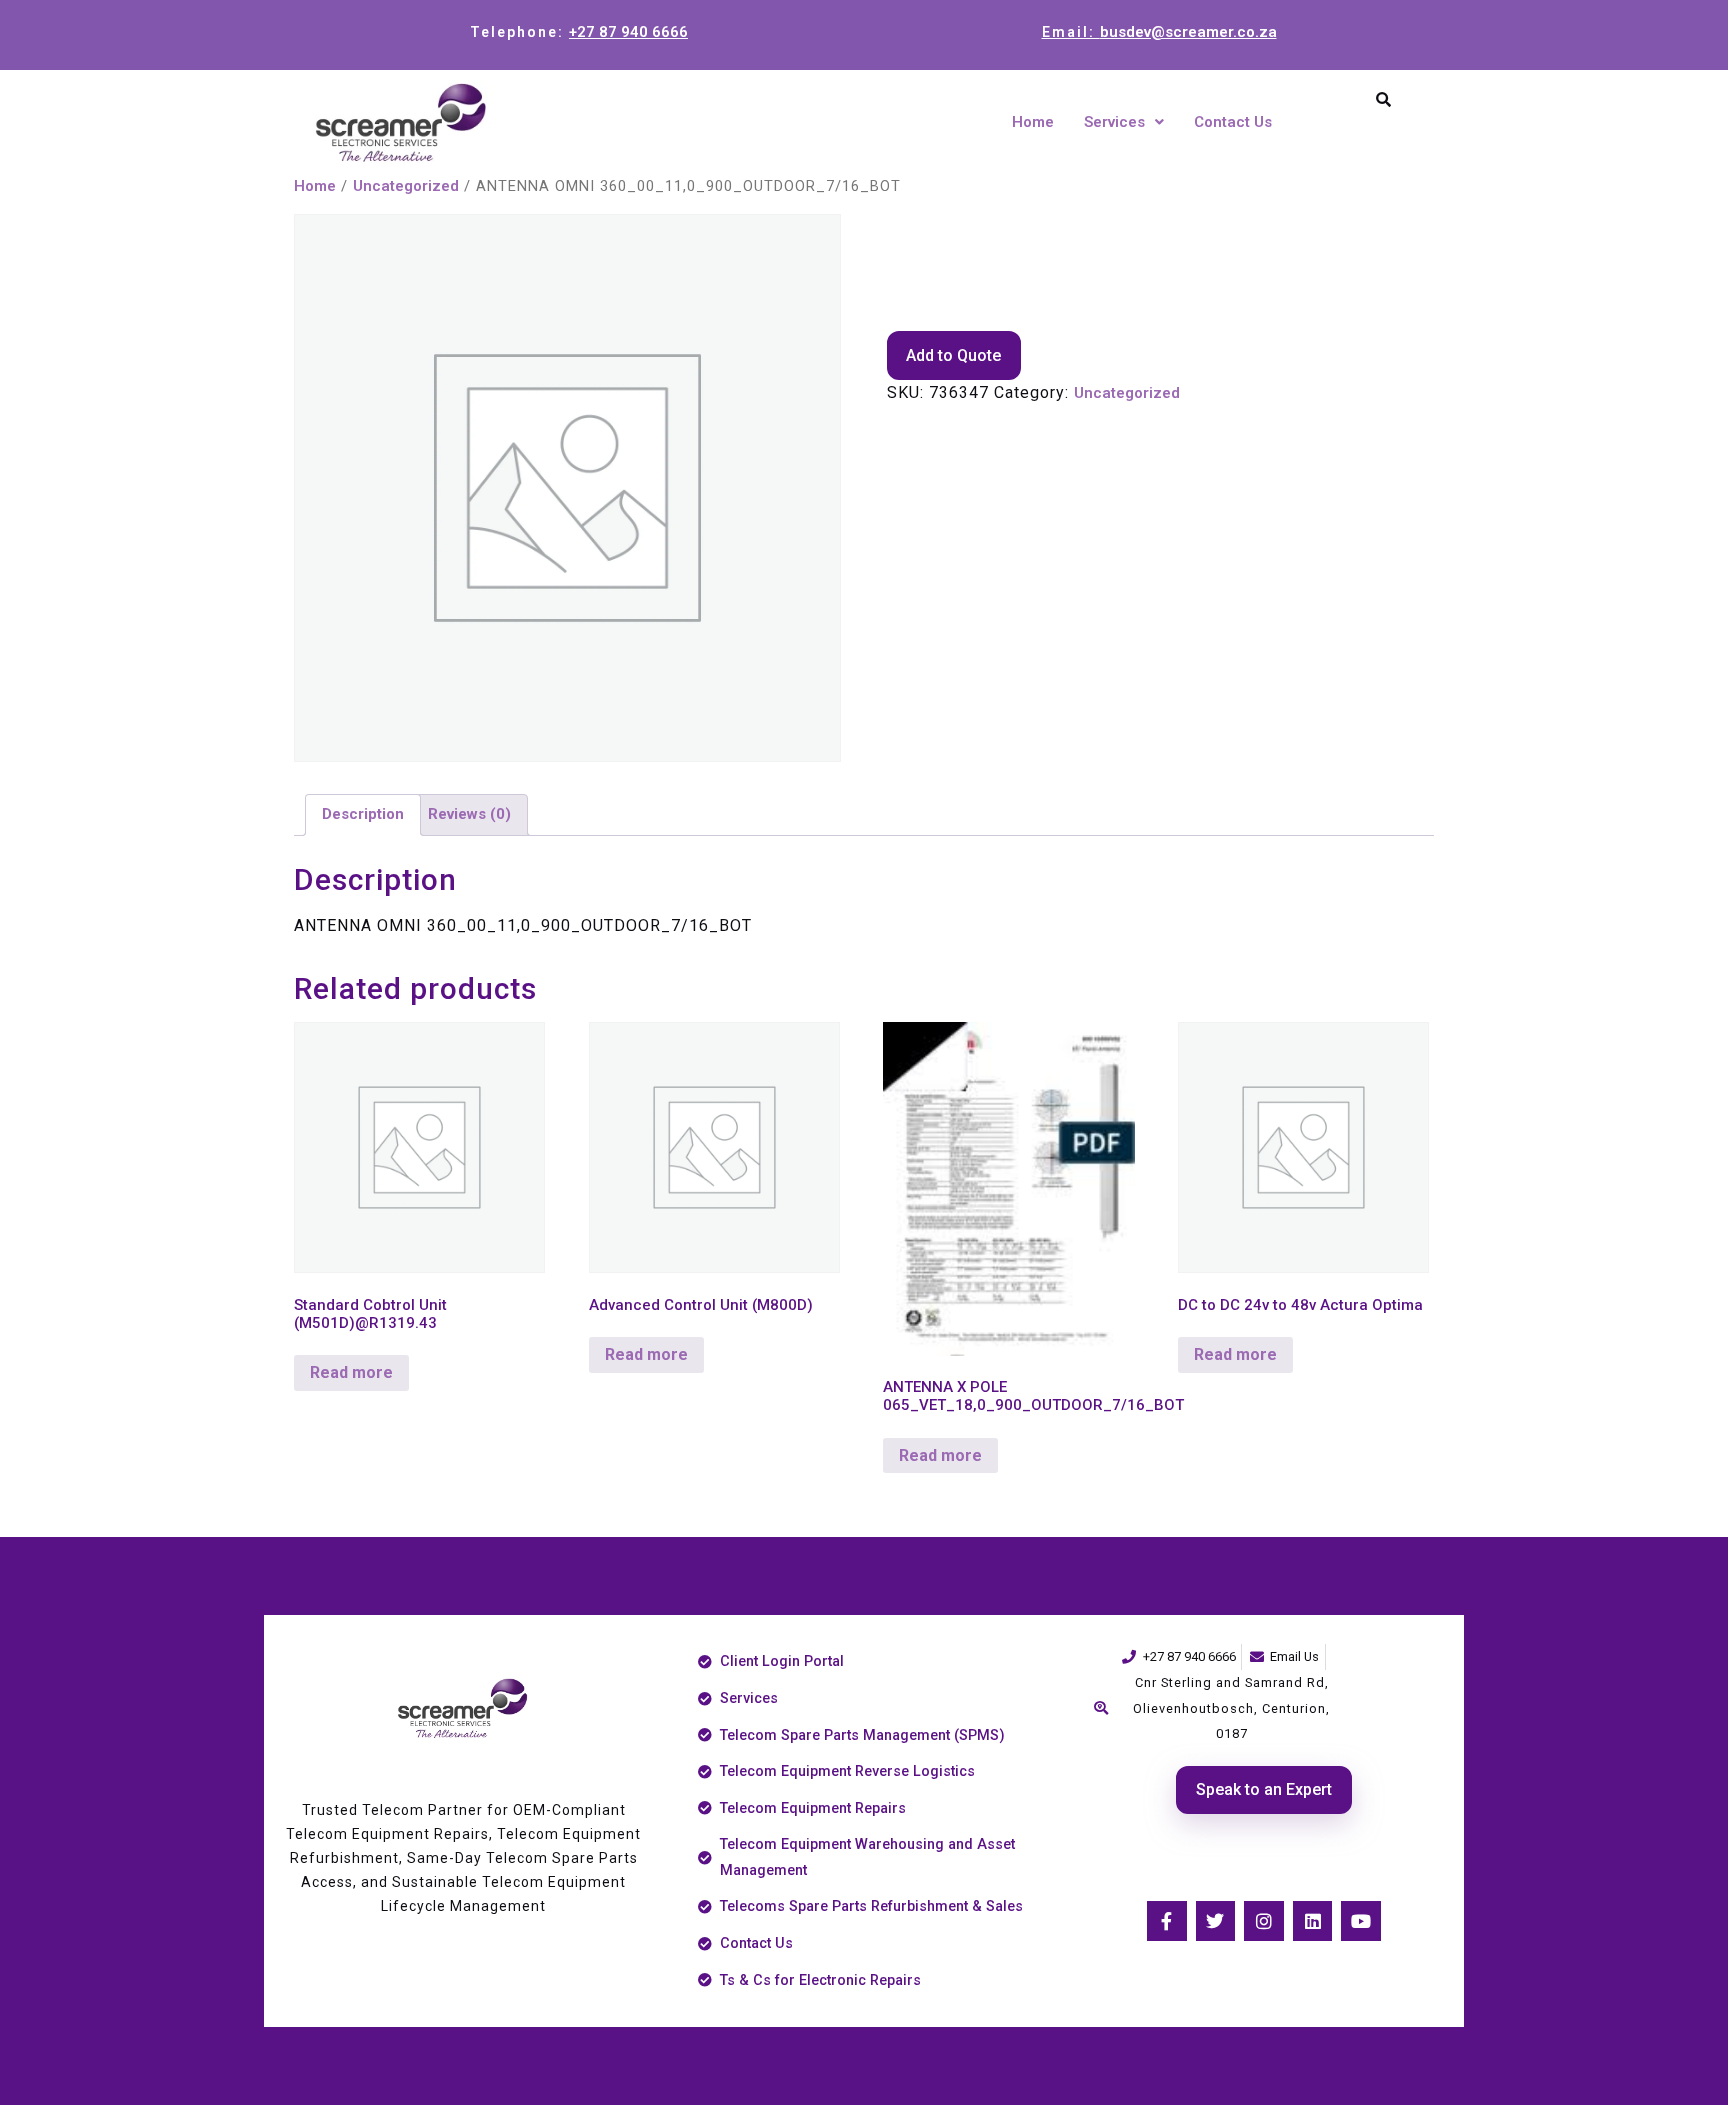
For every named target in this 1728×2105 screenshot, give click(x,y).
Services (1114, 122)
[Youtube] (1361, 1921)
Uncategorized (406, 186)
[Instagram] (1264, 1921)
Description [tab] (363, 814)
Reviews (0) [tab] (469, 814)
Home (1033, 122)
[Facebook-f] (1167, 1921)
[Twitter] (1216, 1921)
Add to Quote (953, 355)
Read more (351, 1372)
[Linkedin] (1313, 1921)
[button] (1124, 122)
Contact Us (1233, 122)
